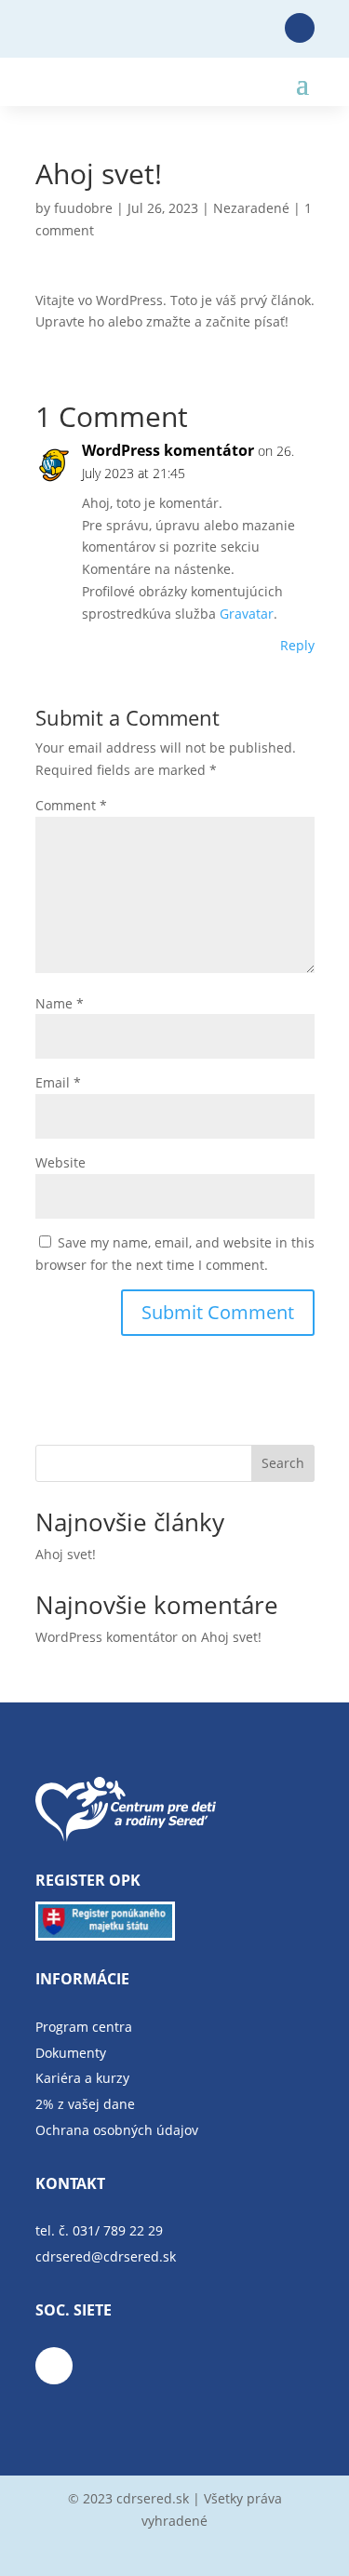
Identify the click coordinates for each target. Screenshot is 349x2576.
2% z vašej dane (85, 2104)
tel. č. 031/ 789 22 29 (99, 2230)
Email (58, 1082)
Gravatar (247, 614)
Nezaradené (251, 208)
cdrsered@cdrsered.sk (106, 2256)
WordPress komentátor (168, 450)
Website (60, 1162)
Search (283, 1463)
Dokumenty (71, 2053)
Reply (297, 645)
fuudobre (83, 208)
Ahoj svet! (66, 1554)
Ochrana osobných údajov (117, 2130)
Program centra (84, 2027)
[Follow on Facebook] (300, 28)
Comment (71, 805)
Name (60, 1003)
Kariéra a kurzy (82, 2078)
